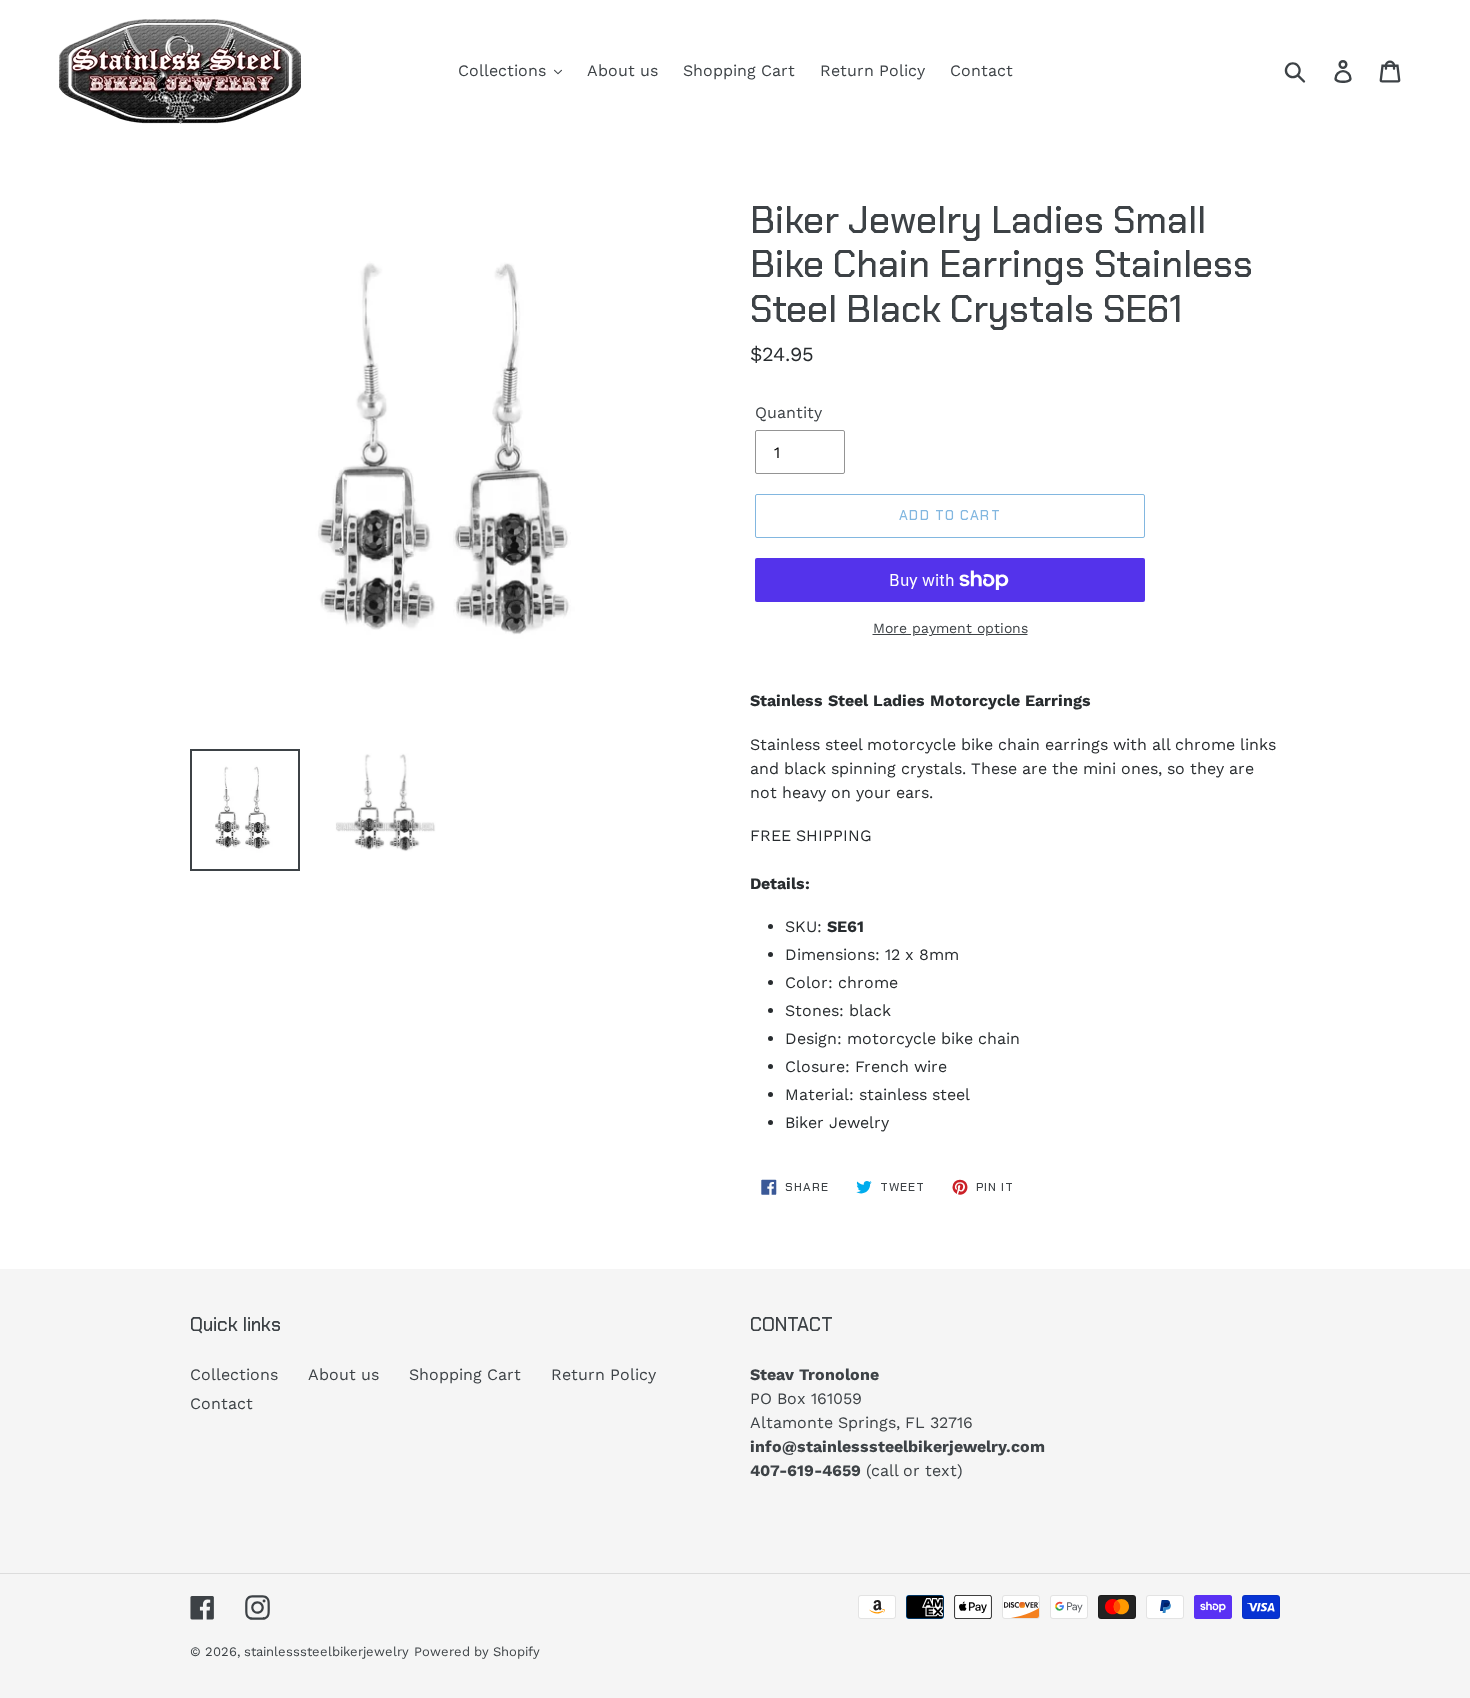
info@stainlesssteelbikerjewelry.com (897, 1446)
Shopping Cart (465, 1374)
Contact (221, 1403)
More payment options (950, 628)
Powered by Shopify (477, 1651)
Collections (234, 1374)
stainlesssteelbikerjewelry (326, 1651)
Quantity (788, 412)
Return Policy (603, 1374)
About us (343, 1374)
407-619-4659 (805, 1470)
